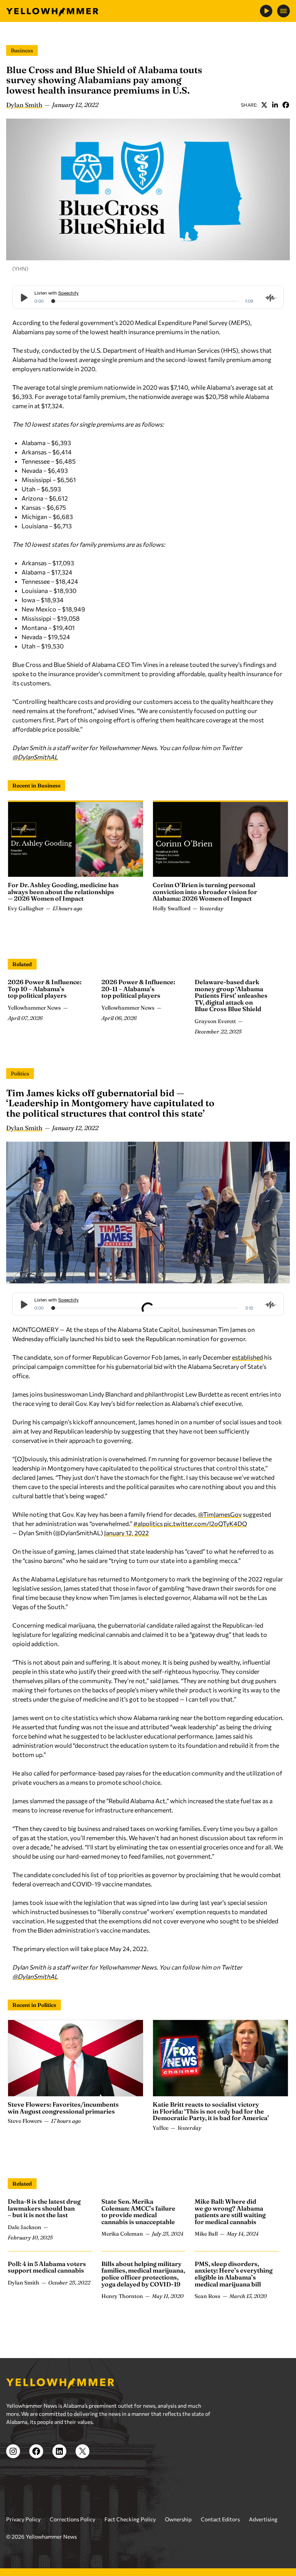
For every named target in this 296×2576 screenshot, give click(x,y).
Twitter (264, 105)
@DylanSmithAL (35, 757)
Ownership (178, 2519)
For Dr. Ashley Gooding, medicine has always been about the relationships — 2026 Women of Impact (63, 892)
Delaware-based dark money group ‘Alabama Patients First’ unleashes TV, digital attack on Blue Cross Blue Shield (231, 995)
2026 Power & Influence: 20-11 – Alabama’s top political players (138, 989)
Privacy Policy (23, 2519)
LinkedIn (275, 105)
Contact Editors (220, 2519)
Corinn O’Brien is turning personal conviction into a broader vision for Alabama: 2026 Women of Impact (205, 892)
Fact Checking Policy (130, 2519)
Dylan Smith (24, 105)
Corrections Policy (72, 2519)
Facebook (286, 105)
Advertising (263, 2519)
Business (22, 50)
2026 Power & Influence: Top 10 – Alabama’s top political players (45, 989)
